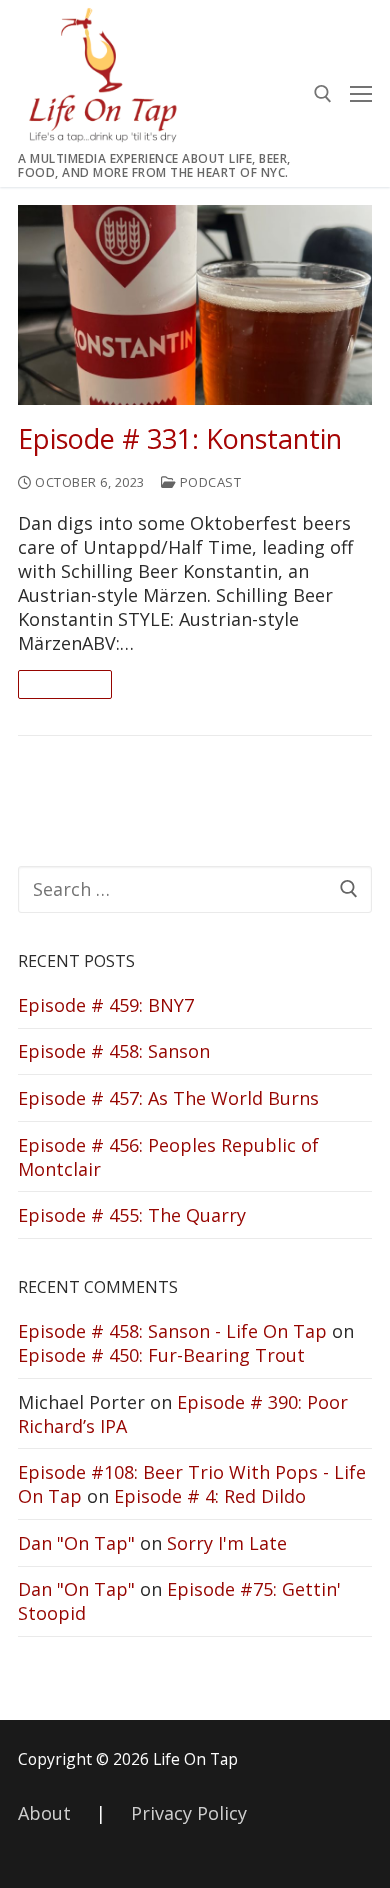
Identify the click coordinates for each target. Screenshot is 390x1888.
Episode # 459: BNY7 (106, 1005)
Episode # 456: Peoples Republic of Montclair (168, 1157)
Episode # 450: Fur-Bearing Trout (161, 1355)
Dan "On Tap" (76, 1543)
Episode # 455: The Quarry (132, 1215)
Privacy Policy (189, 1813)
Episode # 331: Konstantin (180, 439)
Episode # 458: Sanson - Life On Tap (172, 1331)
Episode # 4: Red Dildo (210, 1496)
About (44, 1813)
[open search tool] (323, 94)
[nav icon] (361, 93)
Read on (65, 684)
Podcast (208, 482)
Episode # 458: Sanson (114, 1051)
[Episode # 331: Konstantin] (195, 304)
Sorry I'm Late (227, 1543)
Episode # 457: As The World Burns (168, 1098)
